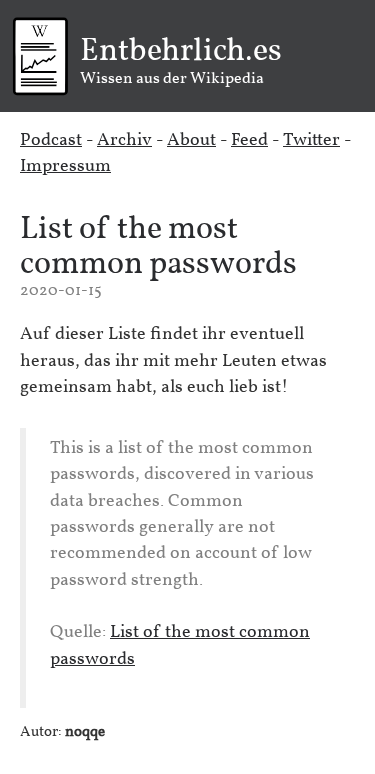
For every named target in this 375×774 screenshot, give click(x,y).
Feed (249, 140)
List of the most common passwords (158, 247)
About (191, 140)
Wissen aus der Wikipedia (181, 62)
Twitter (311, 140)
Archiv (124, 140)
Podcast (51, 140)
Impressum (65, 166)
